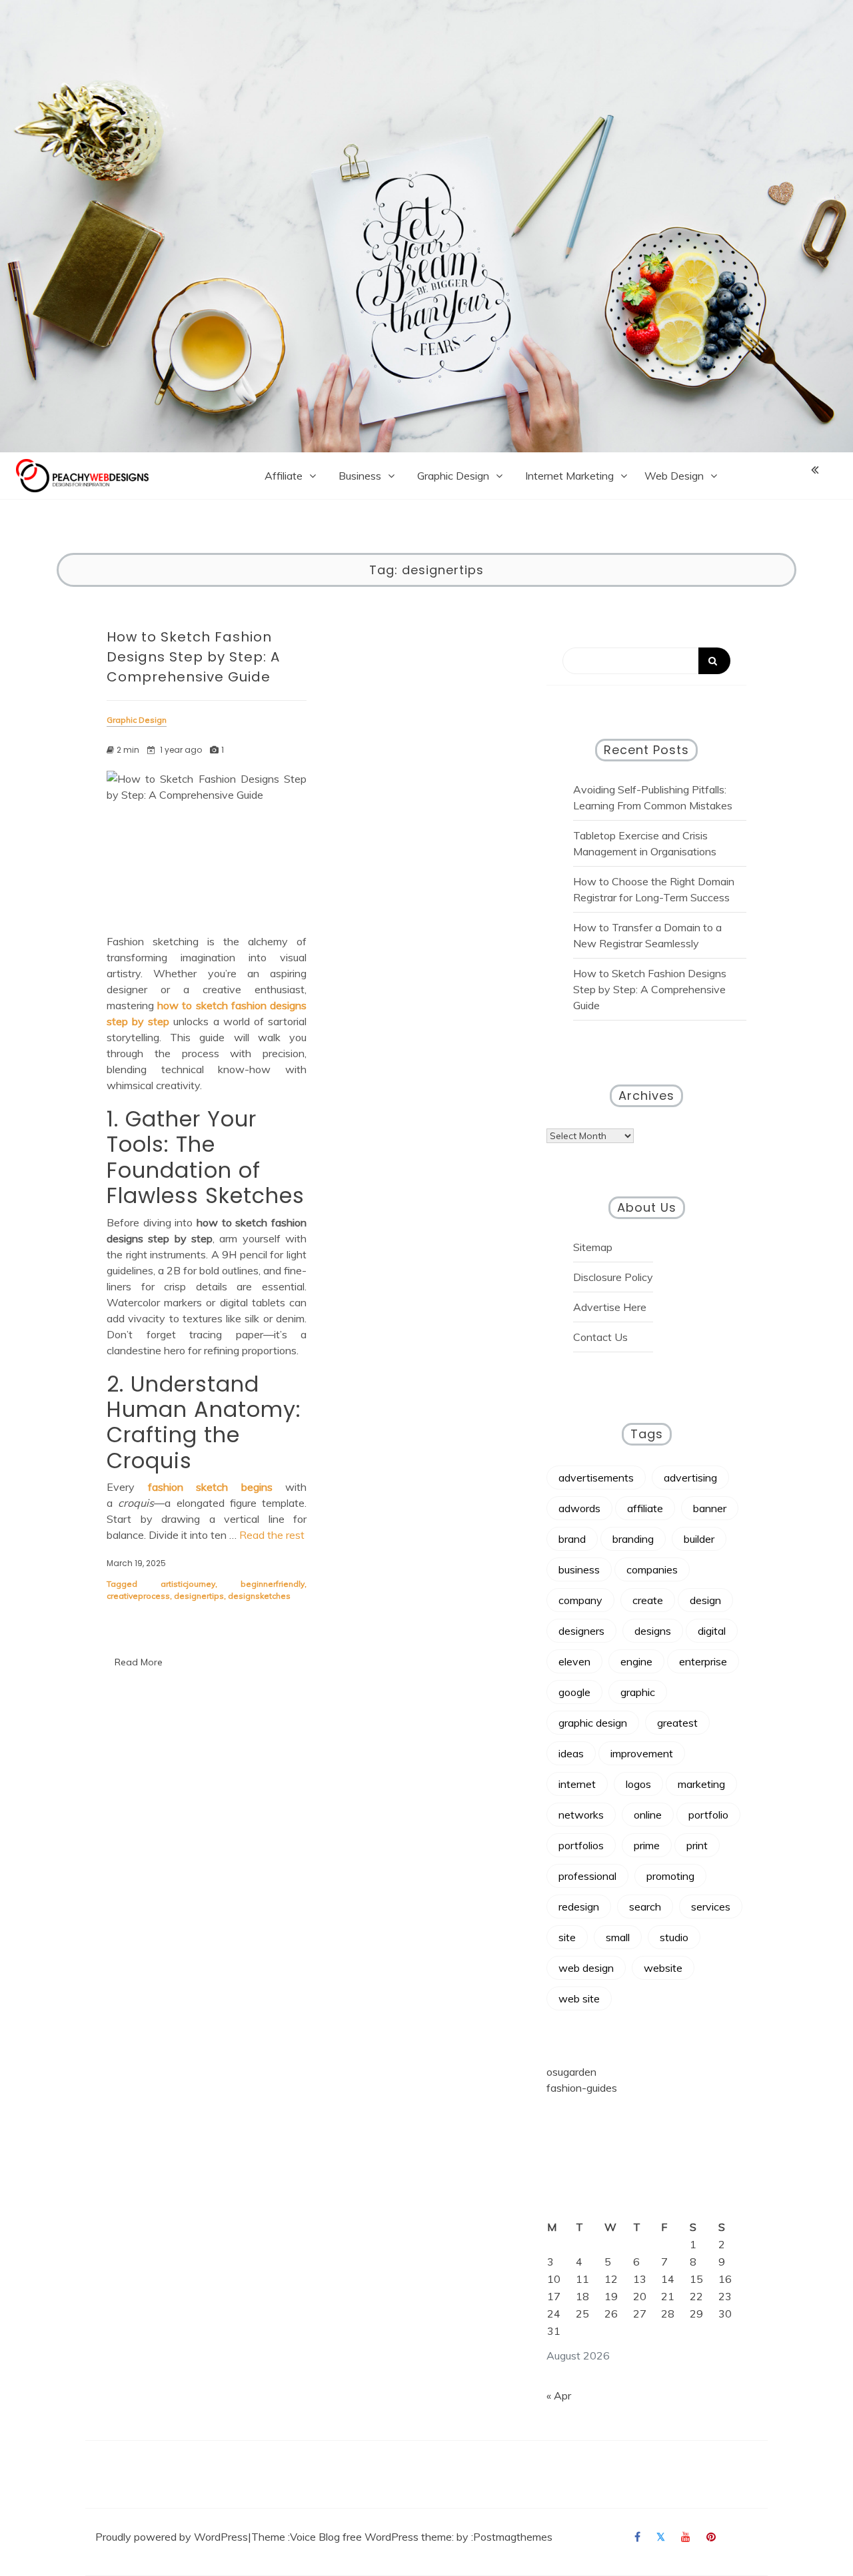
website (663, 1968)
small (618, 1937)
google (574, 1692)
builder (699, 1539)
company (580, 1600)
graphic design (593, 1723)
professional (587, 1876)
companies (652, 1569)
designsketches (259, 1596)
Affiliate (284, 476)
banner (710, 1508)
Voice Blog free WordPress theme (371, 2537)
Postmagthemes (513, 2537)
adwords (579, 1508)
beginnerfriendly (273, 1584)
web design (586, 1968)
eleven (574, 1661)
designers (581, 1631)
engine (636, 1661)
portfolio (708, 1815)
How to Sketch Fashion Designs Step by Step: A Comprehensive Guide (193, 657)
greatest (677, 1723)
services (711, 1907)
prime (647, 1845)
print (697, 1845)
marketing (701, 1784)
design (705, 1600)
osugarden (571, 2072)
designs (653, 1631)
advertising (690, 1478)
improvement (642, 1753)
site (567, 1937)
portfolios (581, 1845)
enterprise (703, 1661)
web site (579, 1998)
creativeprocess (138, 1596)
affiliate (645, 1508)
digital (712, 1631)
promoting (670, 1876)
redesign (579, 1907)
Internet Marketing (569, 476)
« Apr (559, 2395)
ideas (571, 1753)
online (648, 1815)
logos (638, 1784)
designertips (199, 1596)
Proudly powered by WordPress (172, 2537)
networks (581, 1815)
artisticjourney (188, 1584)
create (648, 1600)
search (645, 1907)
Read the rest (272, 1535)
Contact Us (600, 1337)
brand (572, 1539)
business (579, 1569)
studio (674, 1937)
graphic (638, 1692)
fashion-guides (582, 2088)
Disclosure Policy (613, 1277)
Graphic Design (453, 476)
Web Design (674, 476)
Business (360, 476)
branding (633, 1539)
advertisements (596, 1478)
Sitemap (593, 1247)
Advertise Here (610, 1307)
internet (577, 1784)
